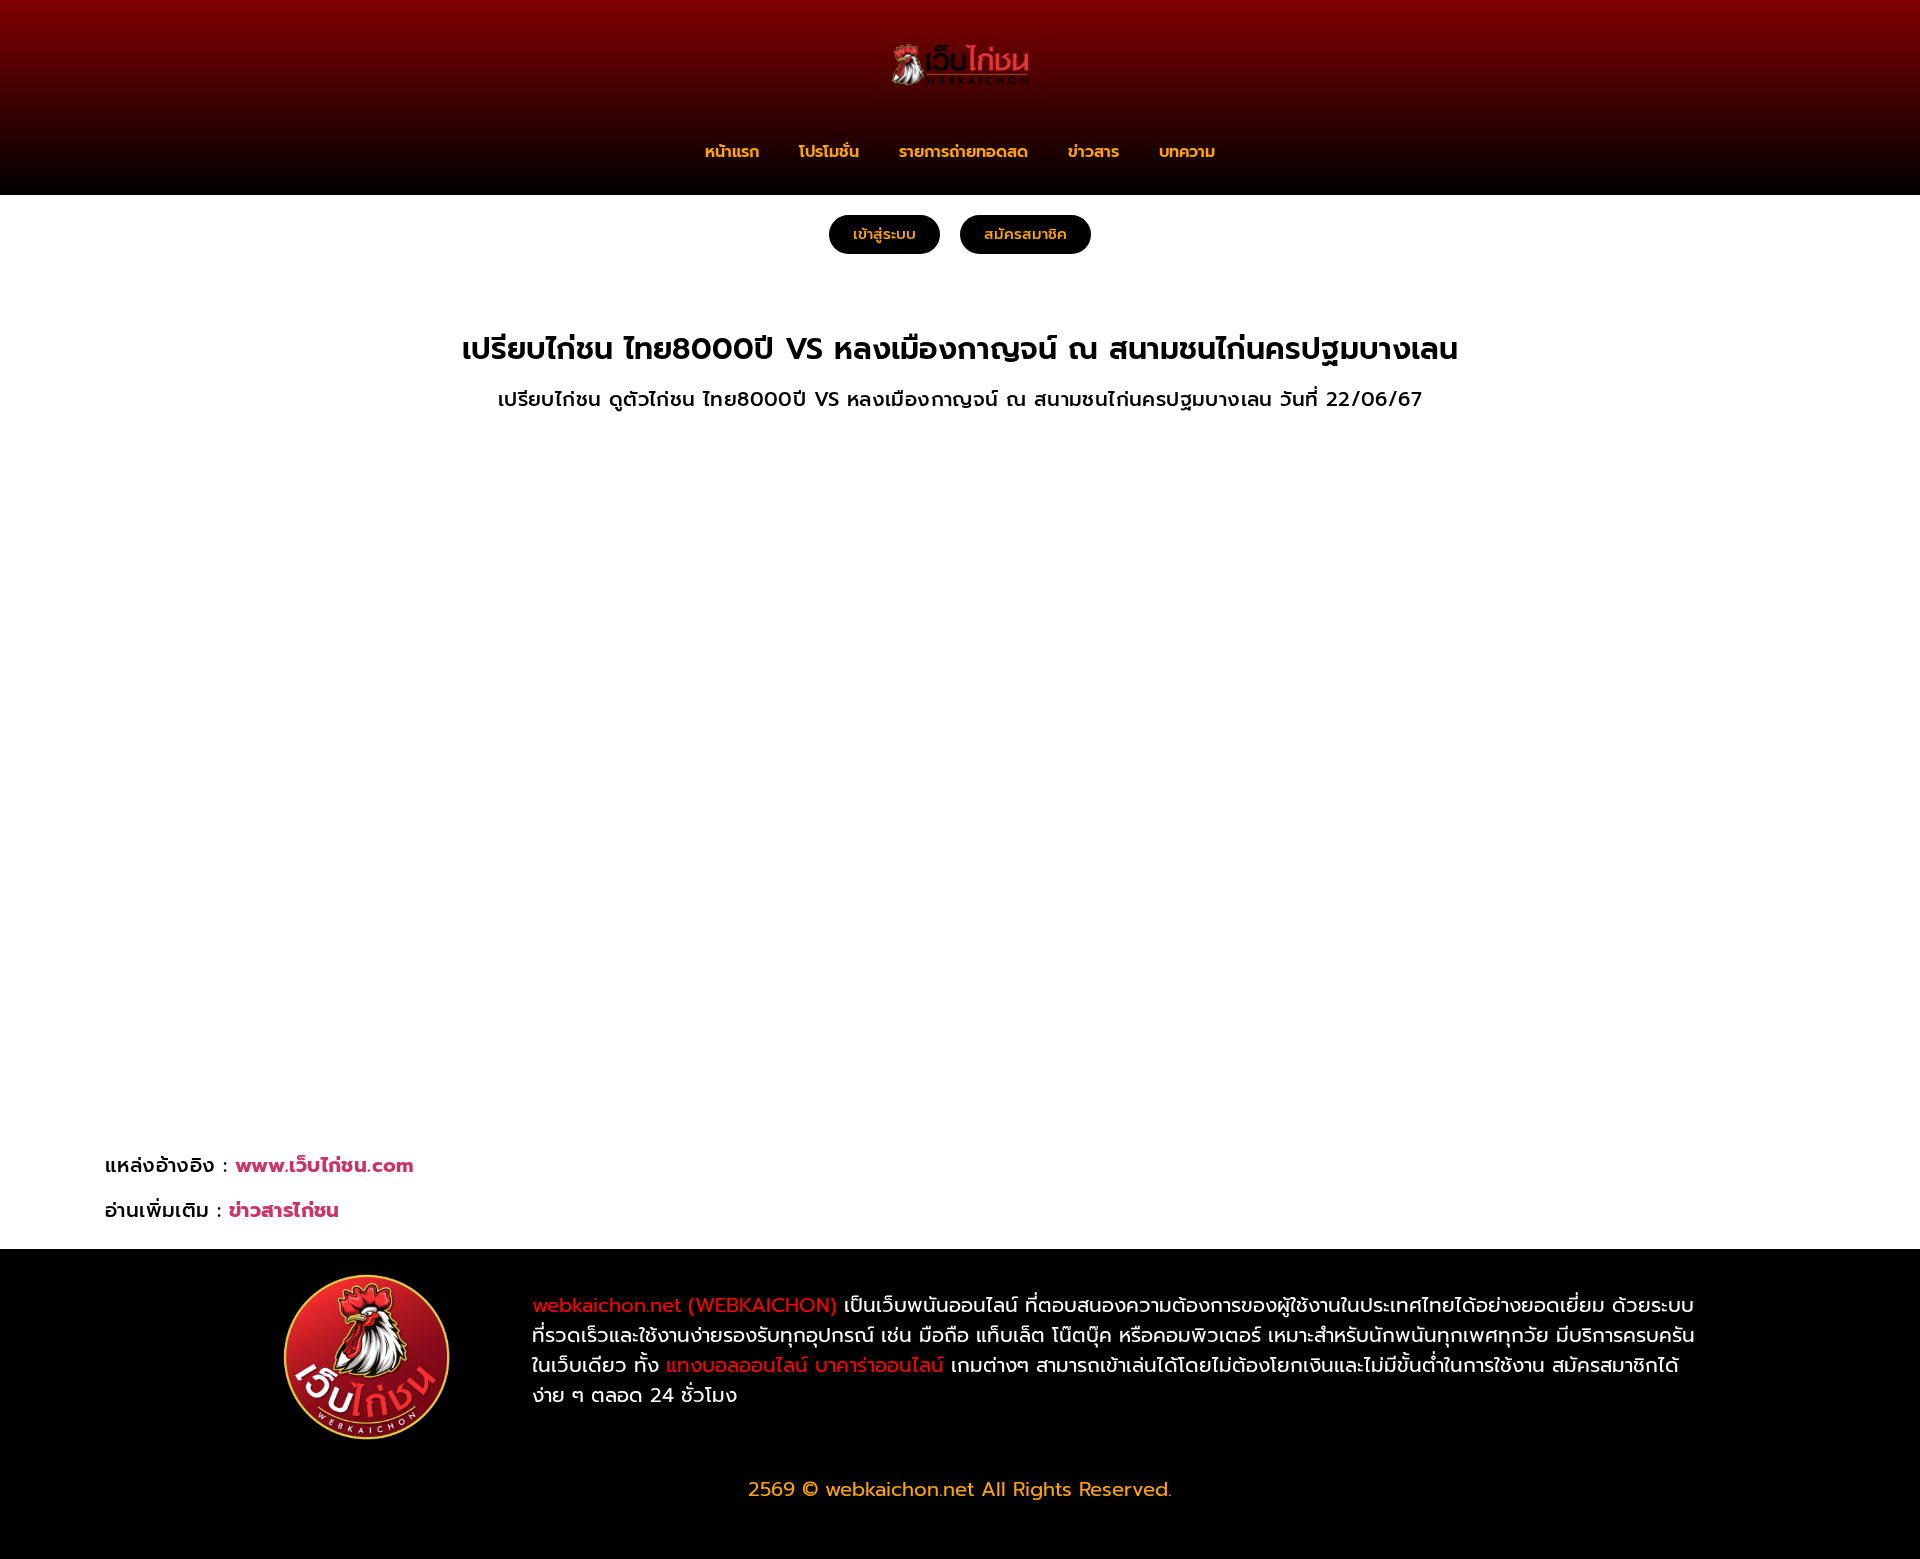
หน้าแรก (732, 152)
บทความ (1187, 152)
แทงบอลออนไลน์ (737, 1365)
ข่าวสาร (1093, 152)
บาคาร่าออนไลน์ (879, 1365)
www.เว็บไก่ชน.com (324, 1165)
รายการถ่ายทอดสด (963, 152)
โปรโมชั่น (829, 152)
